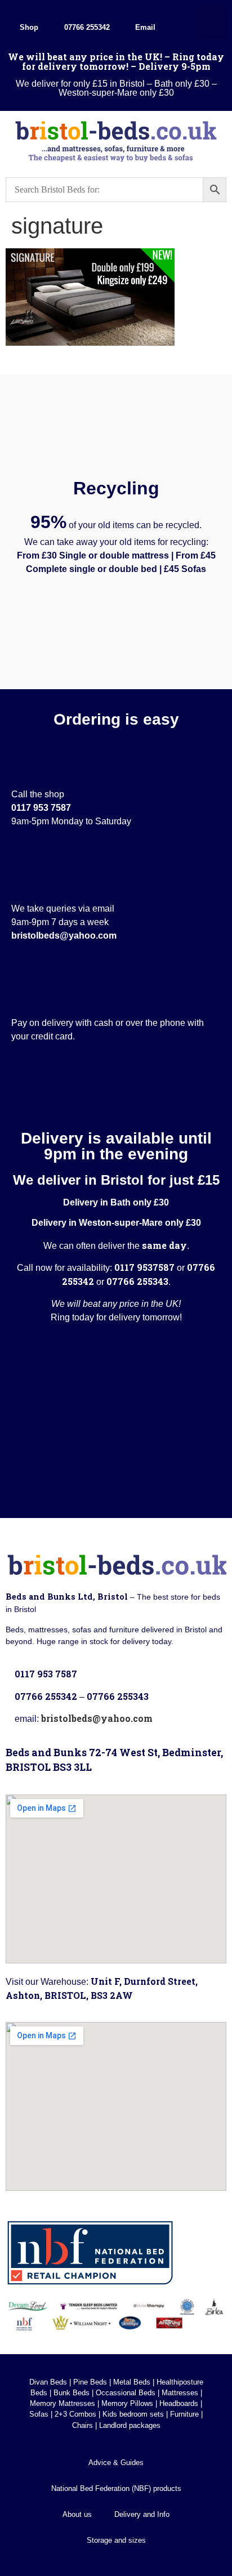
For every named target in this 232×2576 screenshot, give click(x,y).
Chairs (82, 2425)
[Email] (145, 12)
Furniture (184, 2414)
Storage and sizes (116, 2540)
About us (77, 2514)
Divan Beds (48, 2382)
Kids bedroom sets (133, 2414)
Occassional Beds (126, 2393)
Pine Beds (90, 2382)
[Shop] (29, 12)
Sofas (39, 2414)
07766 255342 (87, 27)
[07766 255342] (87, 12)
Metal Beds (132, 2382)
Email (145, 27)
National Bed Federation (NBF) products (116, 2488)
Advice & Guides (116, 2463)
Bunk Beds (72, 2393)
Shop (29, 27)
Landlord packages (130, 2425)
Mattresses (180, 2393)
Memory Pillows (127, 2403)
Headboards (179, 2403)
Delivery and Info (142, 2514)
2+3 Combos (75, 2414)
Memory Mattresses (63, 2403)
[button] (213, 22)
